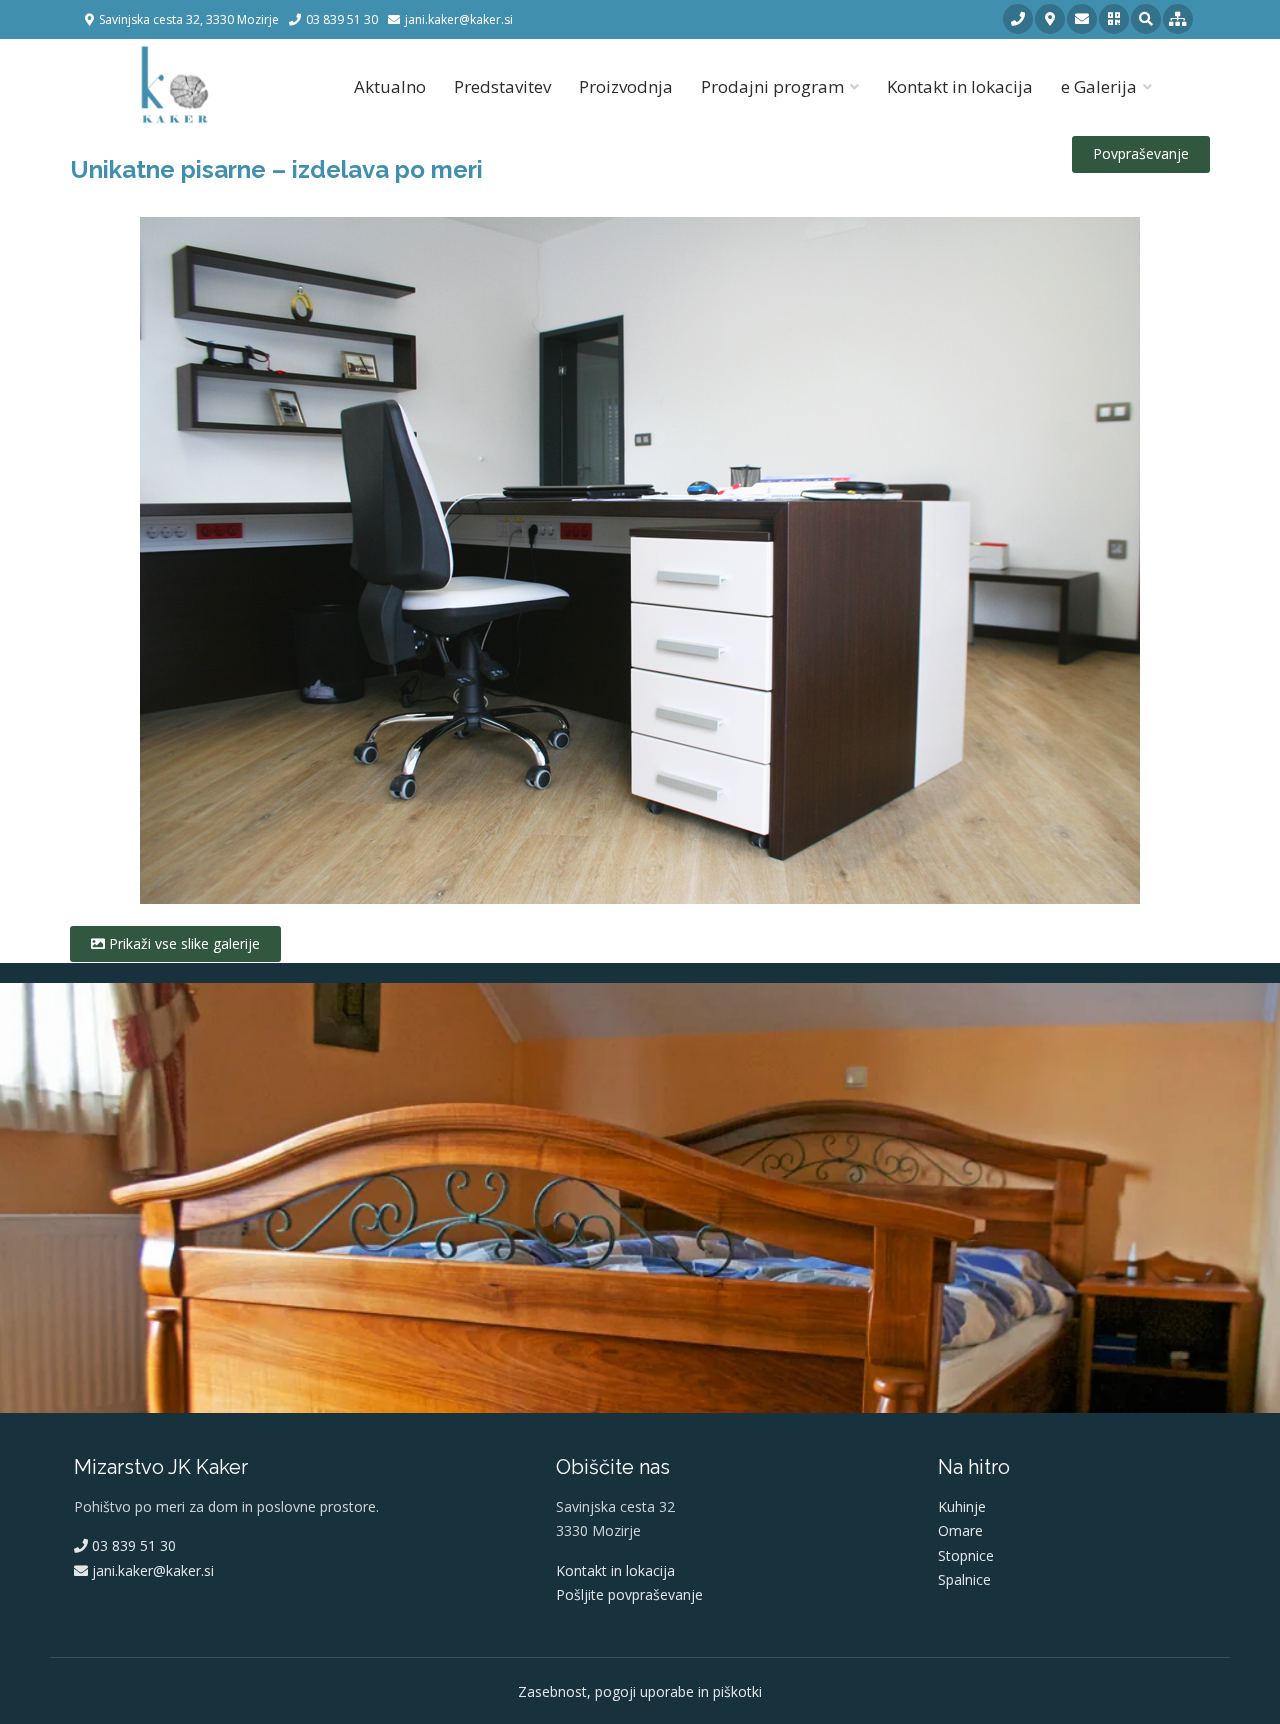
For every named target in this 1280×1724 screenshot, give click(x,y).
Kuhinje (962, 1506)
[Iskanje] (1146, 19)
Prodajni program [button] (772, 86)
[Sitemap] (1178, 19)
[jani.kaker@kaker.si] (1082, 19)
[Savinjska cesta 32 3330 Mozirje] (1050, 19)
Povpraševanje (1141, 153)
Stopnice (966, 1555)
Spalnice (964, 1579)
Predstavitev (502, 86)
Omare (960, 1530)
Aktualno (390, 86)
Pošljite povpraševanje (629, 1594)
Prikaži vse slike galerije (182, 943)
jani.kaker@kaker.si (151, 1570)
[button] (1114, 19)
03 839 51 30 (132, 1545)
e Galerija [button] (1099, 86)
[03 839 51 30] (1018, 19)
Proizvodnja (626, 86)
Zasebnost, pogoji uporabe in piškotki (640, 1691)
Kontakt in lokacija (960, 86)
